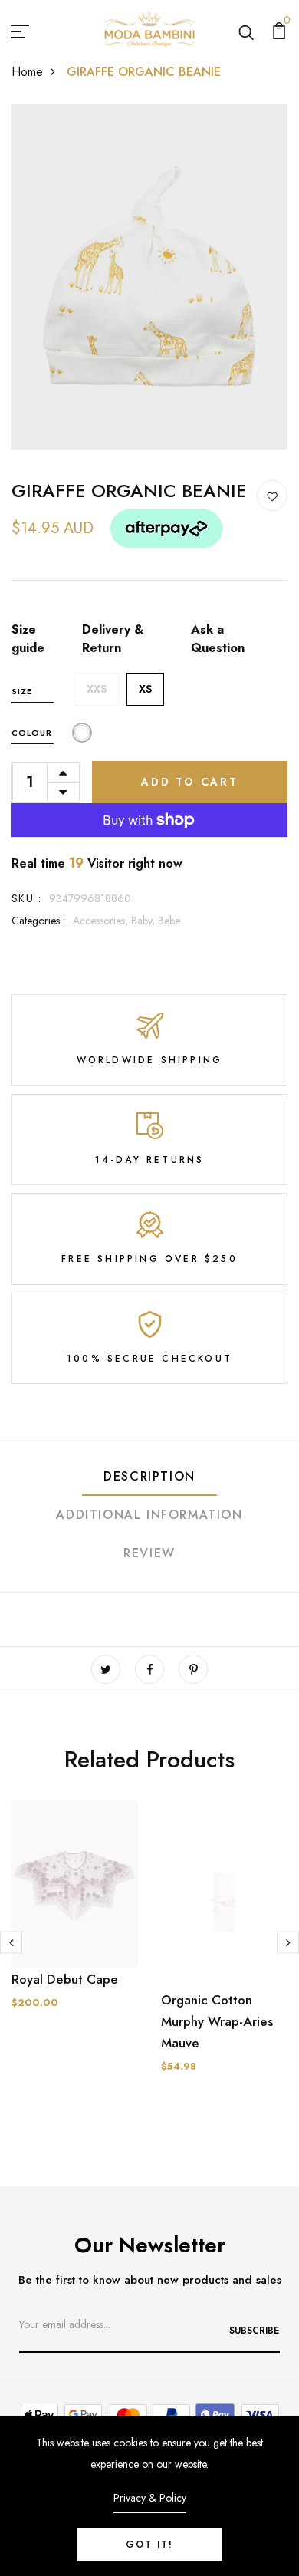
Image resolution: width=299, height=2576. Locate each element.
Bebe (169, 921)
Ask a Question (218, 639)
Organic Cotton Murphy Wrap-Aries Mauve (217, 2021)
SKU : (26, 898)
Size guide (28, 639)
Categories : (38, 921)
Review (149, 1553)
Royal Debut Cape (65, 1979)
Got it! (149, 2545)
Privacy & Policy (150, 2498)
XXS (97, 689)
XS (145, 689)
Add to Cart (190, 782)
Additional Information (149, 1515)
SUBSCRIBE (254, 2331)
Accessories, (102, 921)
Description (149, 1476)
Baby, (145, 921)
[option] (75, 1917)
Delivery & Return (113, 639)
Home (27, 72)
